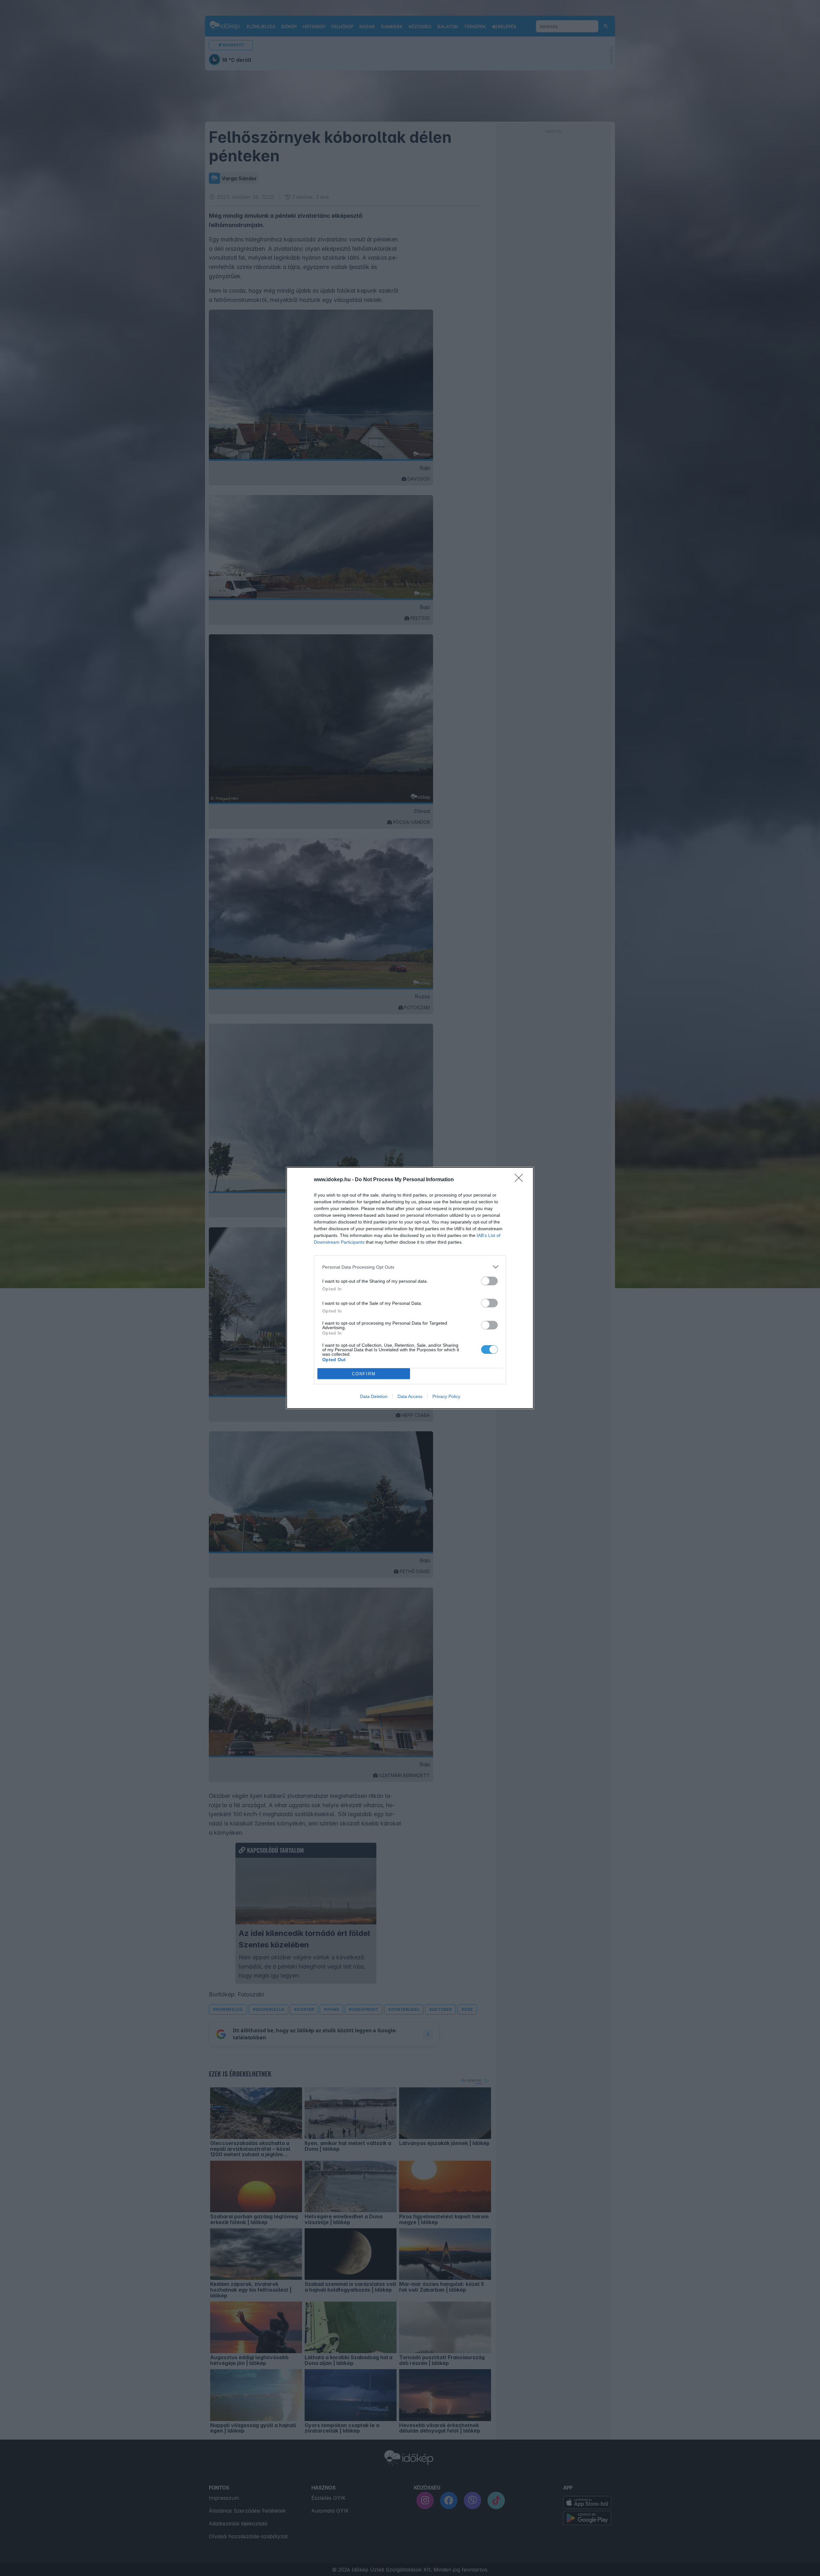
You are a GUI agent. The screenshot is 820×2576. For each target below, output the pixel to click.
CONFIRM (364, 1374)
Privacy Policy (446, 1396)
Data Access (410, 1396)
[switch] (489, 1281)
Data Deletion (374, 1396)
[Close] (521, 1180)
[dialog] (410, 1288)
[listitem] (410, 1267)
